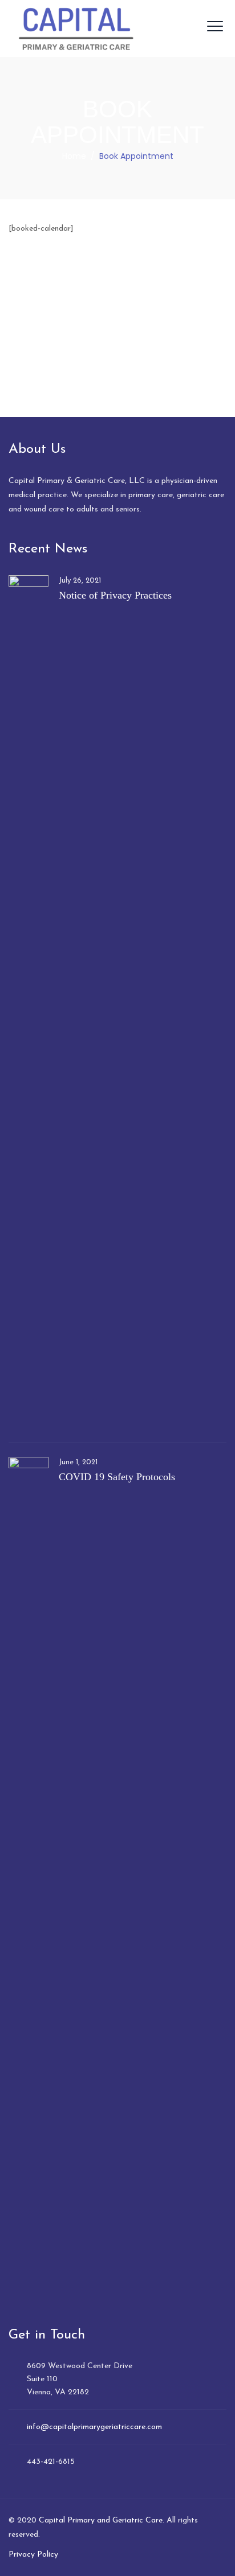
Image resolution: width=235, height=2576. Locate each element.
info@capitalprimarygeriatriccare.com (94, 2427)
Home (74, 156)
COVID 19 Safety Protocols (117, 1477)
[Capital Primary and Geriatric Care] (76, 28)
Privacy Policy (33, 2555)
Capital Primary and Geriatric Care (101, 2520)
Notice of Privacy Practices (115, 595)
